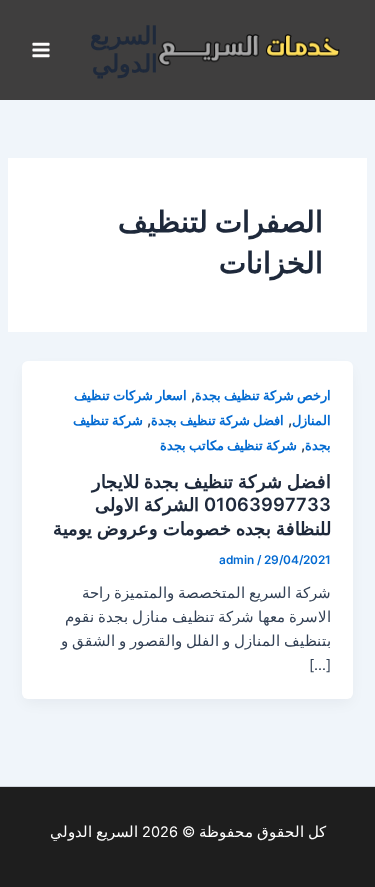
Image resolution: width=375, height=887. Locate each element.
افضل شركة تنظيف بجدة (217, 420)
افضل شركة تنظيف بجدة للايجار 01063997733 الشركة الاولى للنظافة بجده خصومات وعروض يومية (192, 504)
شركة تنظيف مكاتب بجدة (228, 445)
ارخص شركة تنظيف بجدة (263, 395)
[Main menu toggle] (41, 50)
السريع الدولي (124, 49)
